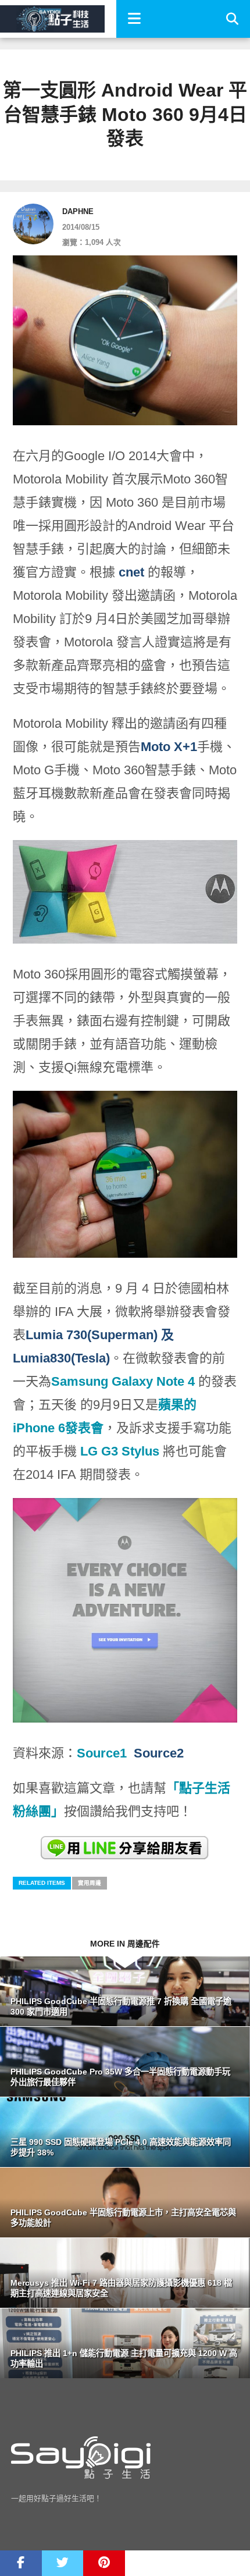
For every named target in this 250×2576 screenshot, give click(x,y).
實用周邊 (90, 1883)
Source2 (159, 1753)
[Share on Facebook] (21, 2563)
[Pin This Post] (104, 2563)
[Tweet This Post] (63, 2563)
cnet (133, 572)
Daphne (78, 211)
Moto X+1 (169, 747)
